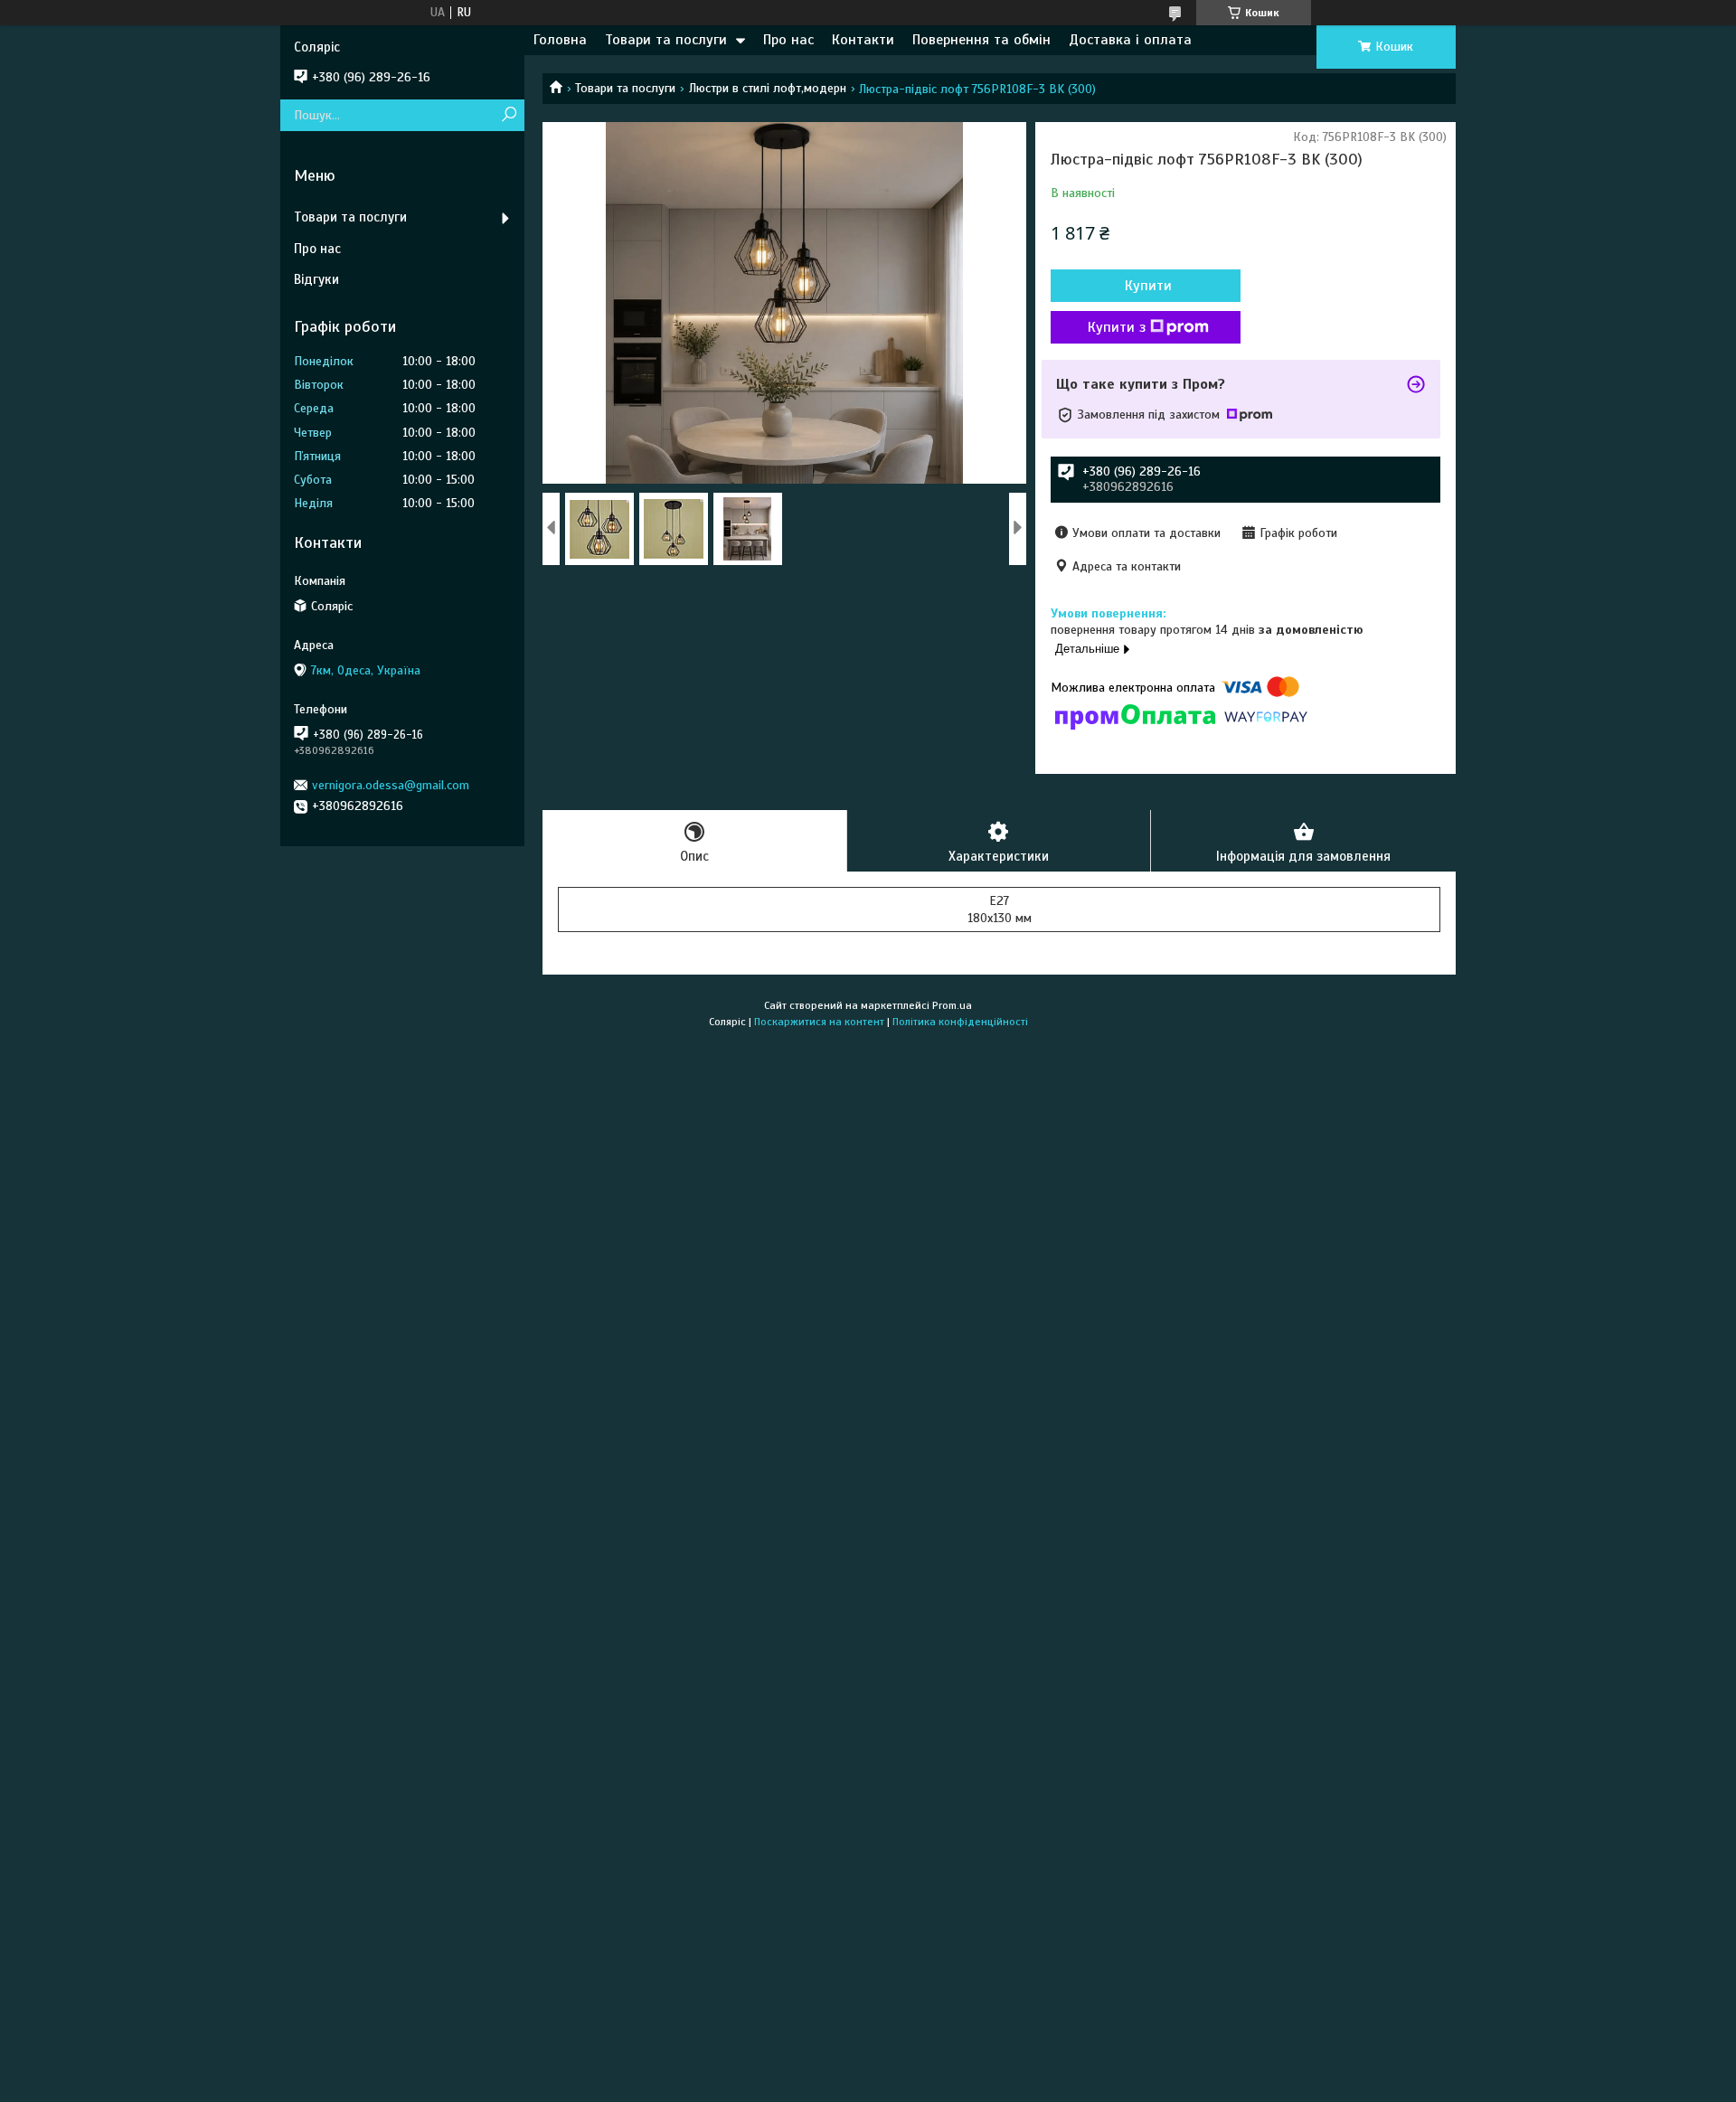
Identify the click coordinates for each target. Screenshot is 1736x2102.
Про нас (788, 40)
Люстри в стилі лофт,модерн (768, 88)
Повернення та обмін (981, 40)
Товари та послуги (666, 40)
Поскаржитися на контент (819, 1022)
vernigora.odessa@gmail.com (391, 785)
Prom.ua (952, 1005)
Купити (1148, 286)
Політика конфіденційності (960, 1022)
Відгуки (316, 279)
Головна (560, 40)
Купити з (1117, 327)
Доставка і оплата (1130, 40)
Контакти (863, 40)
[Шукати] (509, 115)
